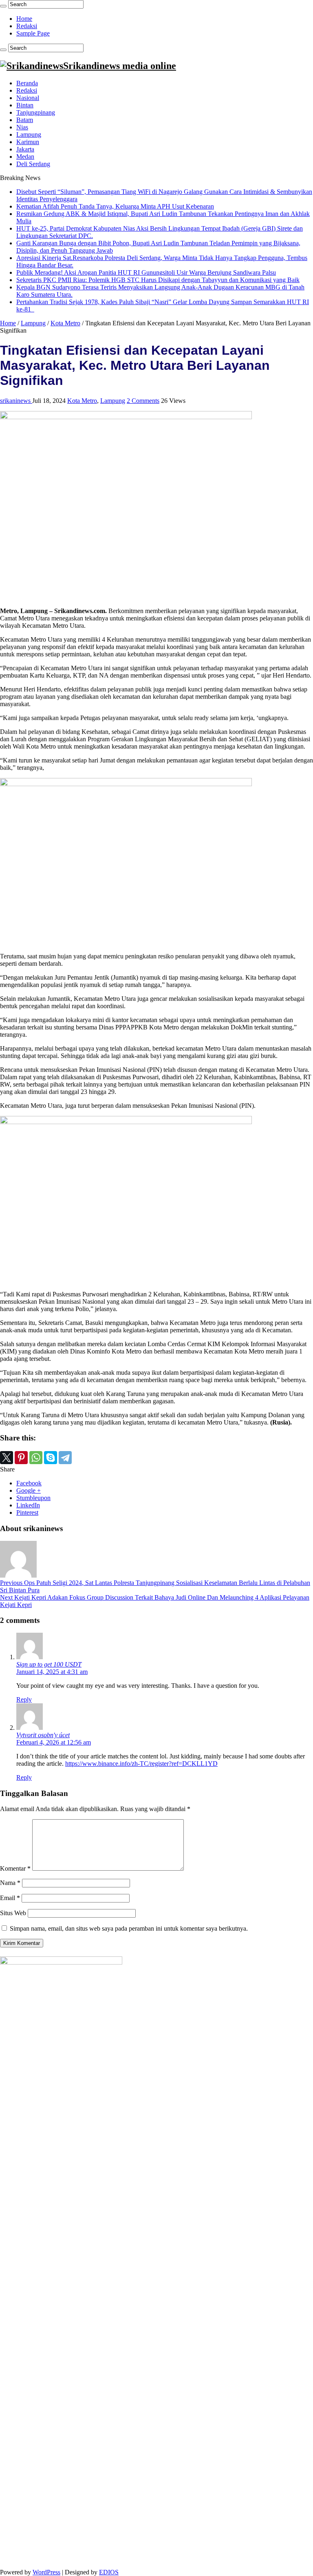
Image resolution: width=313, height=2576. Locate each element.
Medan (25, 157)
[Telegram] (65, 1458)
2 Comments (143, 401)
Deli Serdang (33, 164)
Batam (25, 120)
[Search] (3, 6)
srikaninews (16, 401)
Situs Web (13, 1913)
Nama (10, 1883)
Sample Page (33, 33)
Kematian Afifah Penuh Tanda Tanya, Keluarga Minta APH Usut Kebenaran (115, 206)
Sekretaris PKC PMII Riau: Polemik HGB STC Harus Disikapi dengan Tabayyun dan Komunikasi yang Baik (158, 280)
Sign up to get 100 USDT (49, 1664)
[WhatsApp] (36, 1458)
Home (24, 19)
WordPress (46, 2572)
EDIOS (109, 2572)
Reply (24, 1699)
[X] (7, 1458)
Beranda (27, 83)
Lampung (29, 134)
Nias (22, 127)
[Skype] (51, 1458)
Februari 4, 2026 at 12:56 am (54, 1742)
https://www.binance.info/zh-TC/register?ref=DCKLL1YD (141, 1764)
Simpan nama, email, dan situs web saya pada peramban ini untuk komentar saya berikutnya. (129, 1928)
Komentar (15, 1868)
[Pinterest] (21, 1458)
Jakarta (25, 149)
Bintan (25, 105)
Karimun (28, 142)
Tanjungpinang (36, 112)
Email (10, 1898)
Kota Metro (65, 323)
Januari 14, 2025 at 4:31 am (52, 1672)
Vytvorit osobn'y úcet (43, 1735)
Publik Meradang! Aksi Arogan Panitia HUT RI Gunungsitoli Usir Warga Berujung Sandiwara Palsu (146, 272)
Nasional (28, 98)
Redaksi (27, 26)
